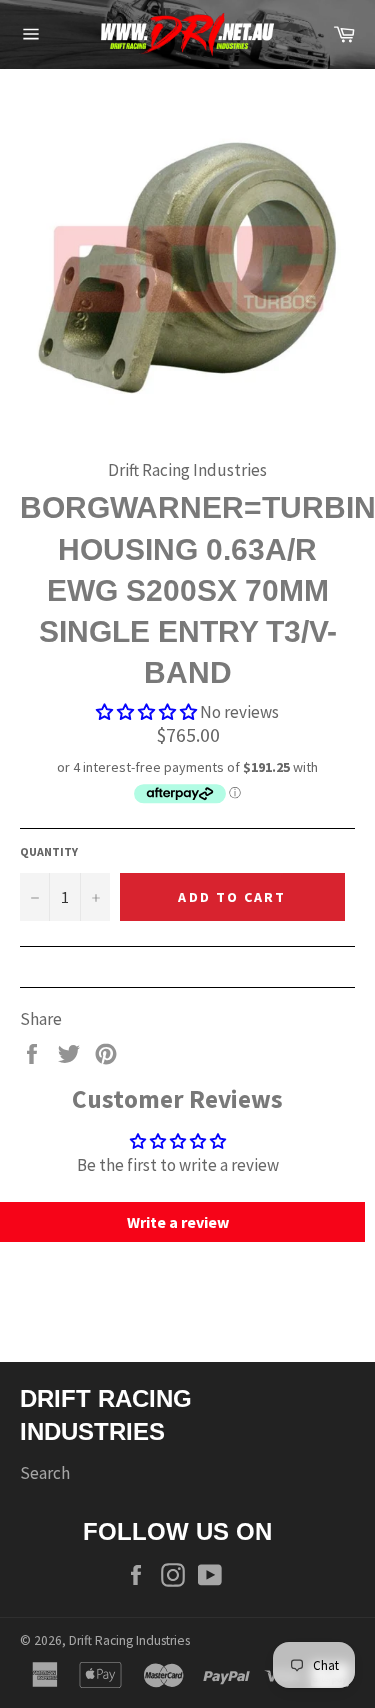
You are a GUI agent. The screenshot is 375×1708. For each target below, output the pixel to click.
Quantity (49, 851)
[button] (146, 712)
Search (45, 1473)
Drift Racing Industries (129, 1640)
